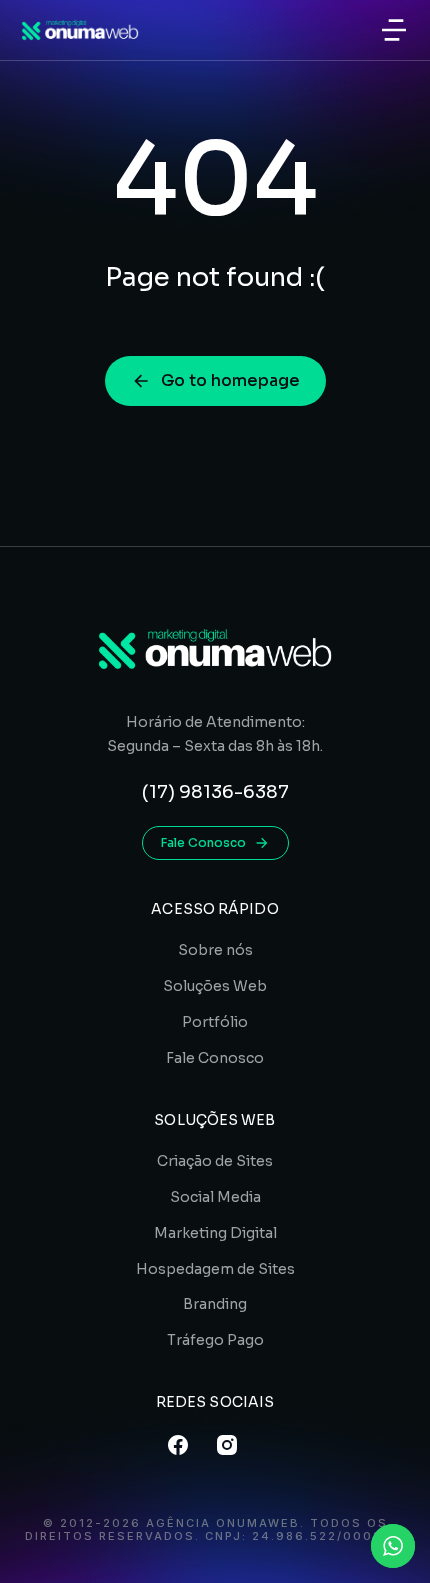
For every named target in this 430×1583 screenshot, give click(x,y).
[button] (394, 30)
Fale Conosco (203, 842)
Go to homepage (230, 380)
